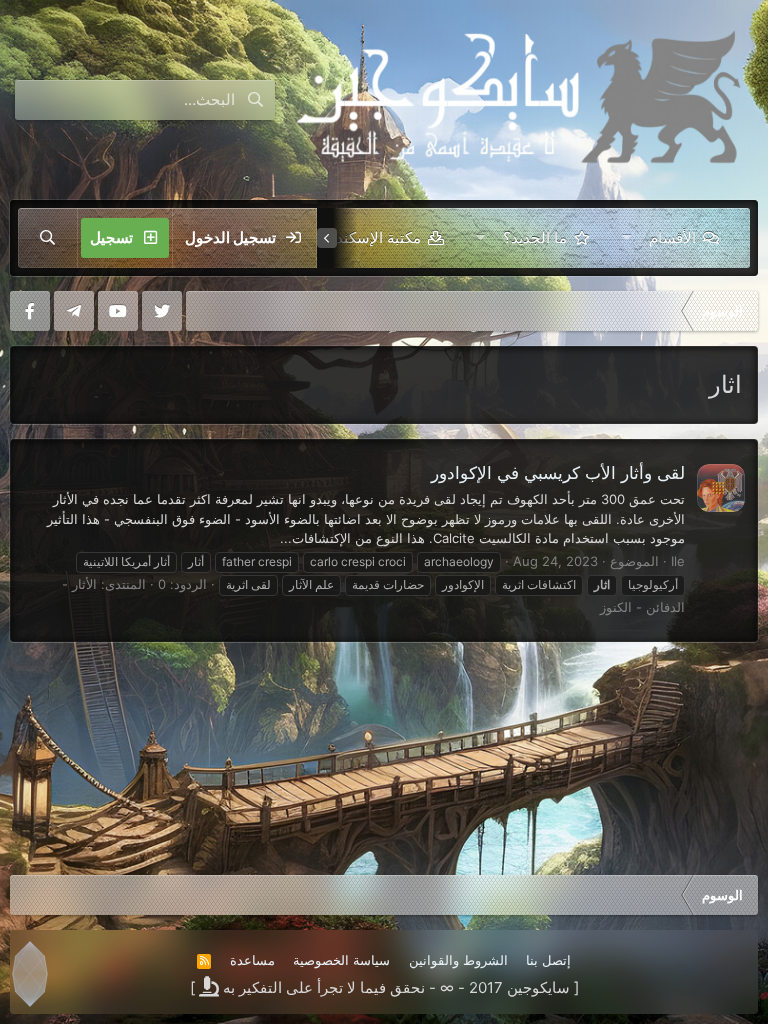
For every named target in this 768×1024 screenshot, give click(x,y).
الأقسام (672, 237)
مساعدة (252, 960)
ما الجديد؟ (535, 237)
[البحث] (48, 238)
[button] (626, 238)
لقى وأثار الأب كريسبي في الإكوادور (558, 473)
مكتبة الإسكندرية (369, 237)
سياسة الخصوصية (341, 960)
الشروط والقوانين (458, 960)
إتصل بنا (548, 960)
